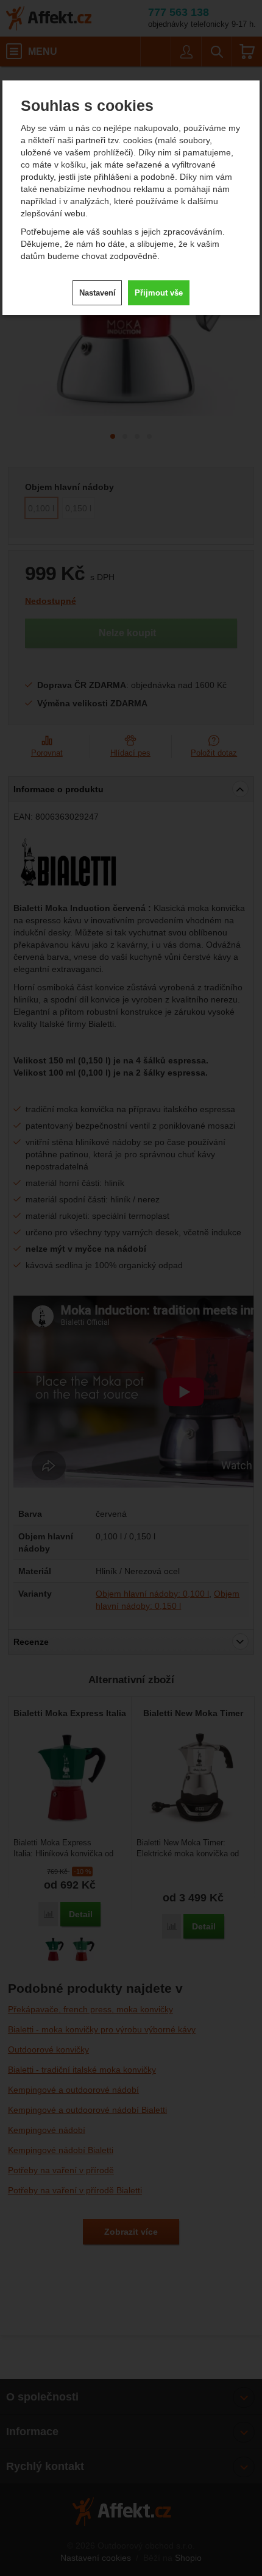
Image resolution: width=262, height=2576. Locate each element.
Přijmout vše (159, 293)
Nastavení (97, 293)
